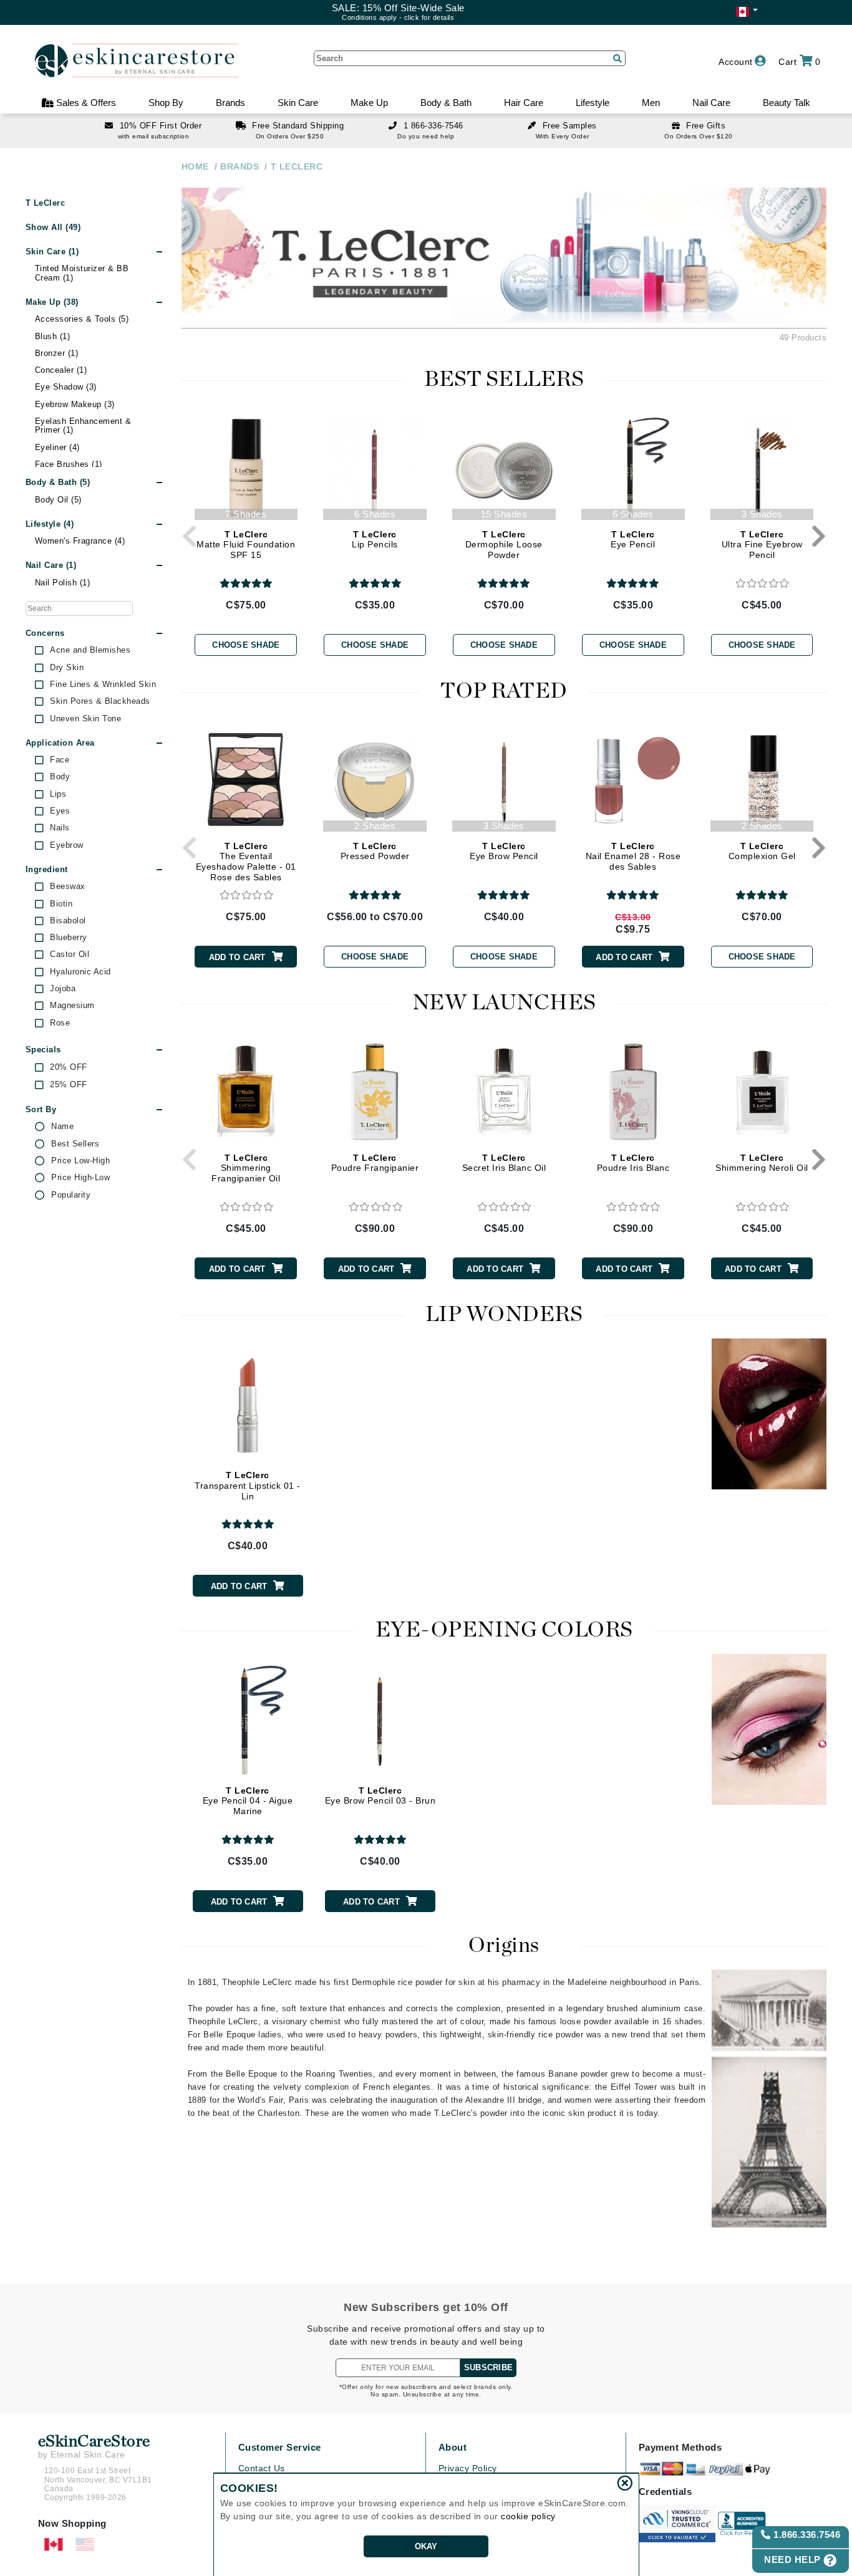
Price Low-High (80, 1161)
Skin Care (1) (52, 252)
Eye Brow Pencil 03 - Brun (380, 1796)
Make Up (369, 103)
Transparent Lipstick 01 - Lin (248, 1486)
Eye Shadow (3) (66, 387)
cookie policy (528, 2516)
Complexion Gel (762, 851)
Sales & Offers (85, 103)
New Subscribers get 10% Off (426, 2307)
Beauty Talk (787, 103)
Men (651, 103)
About (453, 2447)
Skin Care (298, 103)
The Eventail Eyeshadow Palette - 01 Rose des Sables (246, 862)
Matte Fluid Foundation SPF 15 (246, 545)
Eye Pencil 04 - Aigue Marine (248, 1801)
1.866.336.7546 (806, 2535)
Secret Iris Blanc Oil (504, 1163)
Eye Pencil (633, 540)
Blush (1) (53, 336)
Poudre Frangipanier (375, 1163)
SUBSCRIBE (488, 2367)
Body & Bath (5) (58, 482)
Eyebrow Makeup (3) (75, 404)
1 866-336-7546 (433, 126)
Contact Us (262, 2468)
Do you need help (426, 136)
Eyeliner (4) (57, 447)
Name (62, 1127)
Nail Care (711, 103)
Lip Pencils (375, 540)
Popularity (71, 1195)
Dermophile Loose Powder (504, 545)
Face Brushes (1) (69, 464)
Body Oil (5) (58, 500)
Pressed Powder (375, 851)
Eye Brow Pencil (504, 851)
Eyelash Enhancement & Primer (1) (83, 425)
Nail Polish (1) (63, 583)
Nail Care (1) (51, 565)
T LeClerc (46, 203)
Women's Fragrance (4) (80, 541)
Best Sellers (75, 1144)
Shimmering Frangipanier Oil (246, 1168)
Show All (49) (53, 227)
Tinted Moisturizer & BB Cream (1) (82, 273)
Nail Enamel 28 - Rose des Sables (633, 857)
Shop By (166, 103)
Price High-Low (80, 1178)
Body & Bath (446, 103)
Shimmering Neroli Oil (762, 1163)
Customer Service (280, 2447)
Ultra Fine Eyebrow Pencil (762, 545)
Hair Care (524, 103)
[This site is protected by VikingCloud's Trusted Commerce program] (677, 2524)
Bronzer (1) (57, 353)
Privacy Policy (468, 2468)
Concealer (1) (61, 370)
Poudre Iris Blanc (633, 1163)
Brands (230, 103)
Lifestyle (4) (50, 524)
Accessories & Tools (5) (82, 319)
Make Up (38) (52, 302)
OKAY (426, 2546)
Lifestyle (593, 103)
